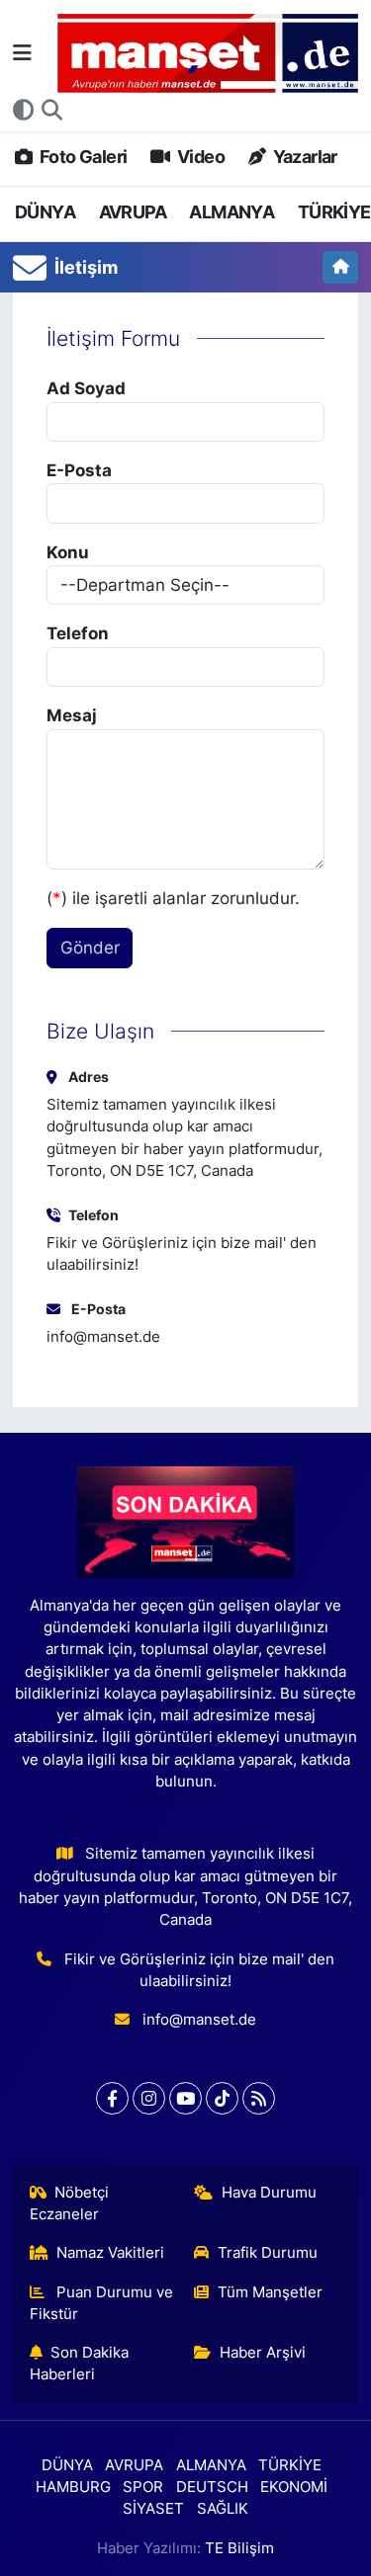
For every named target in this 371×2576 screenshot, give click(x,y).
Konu (68, 552)
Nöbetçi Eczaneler (70, 2203)
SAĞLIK (223, 2509)
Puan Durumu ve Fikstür (102, 2303)
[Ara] (52, 111)
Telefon (78, 633)
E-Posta (79, 470)
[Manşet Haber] (208, 54)
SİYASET (153, 2509)
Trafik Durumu (268, 2253)
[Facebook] (112, 2098)
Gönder (90, 948)
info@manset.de (103, 1337)
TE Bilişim (239, 2548)
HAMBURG (73, 2487)
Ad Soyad (86, 388)
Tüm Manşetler (270, 2292)
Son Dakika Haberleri (80, 2364)
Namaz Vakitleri (110, 2253)
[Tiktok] (222, 2098)
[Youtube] (185, 2098)
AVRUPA (133, 212)
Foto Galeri (82, 157)
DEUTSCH (212, 2487)
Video (199, 157)
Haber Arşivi (263, 2353)
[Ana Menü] (22, 52)
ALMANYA (232, 212)
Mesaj (72, 715)
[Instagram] (149, 2098)
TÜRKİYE (334, 212)
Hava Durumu (269, 2193)
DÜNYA (45, 212)
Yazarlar (303, 157)
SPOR (143, 2487)
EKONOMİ (294, 2487)
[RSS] (259, 2098)
